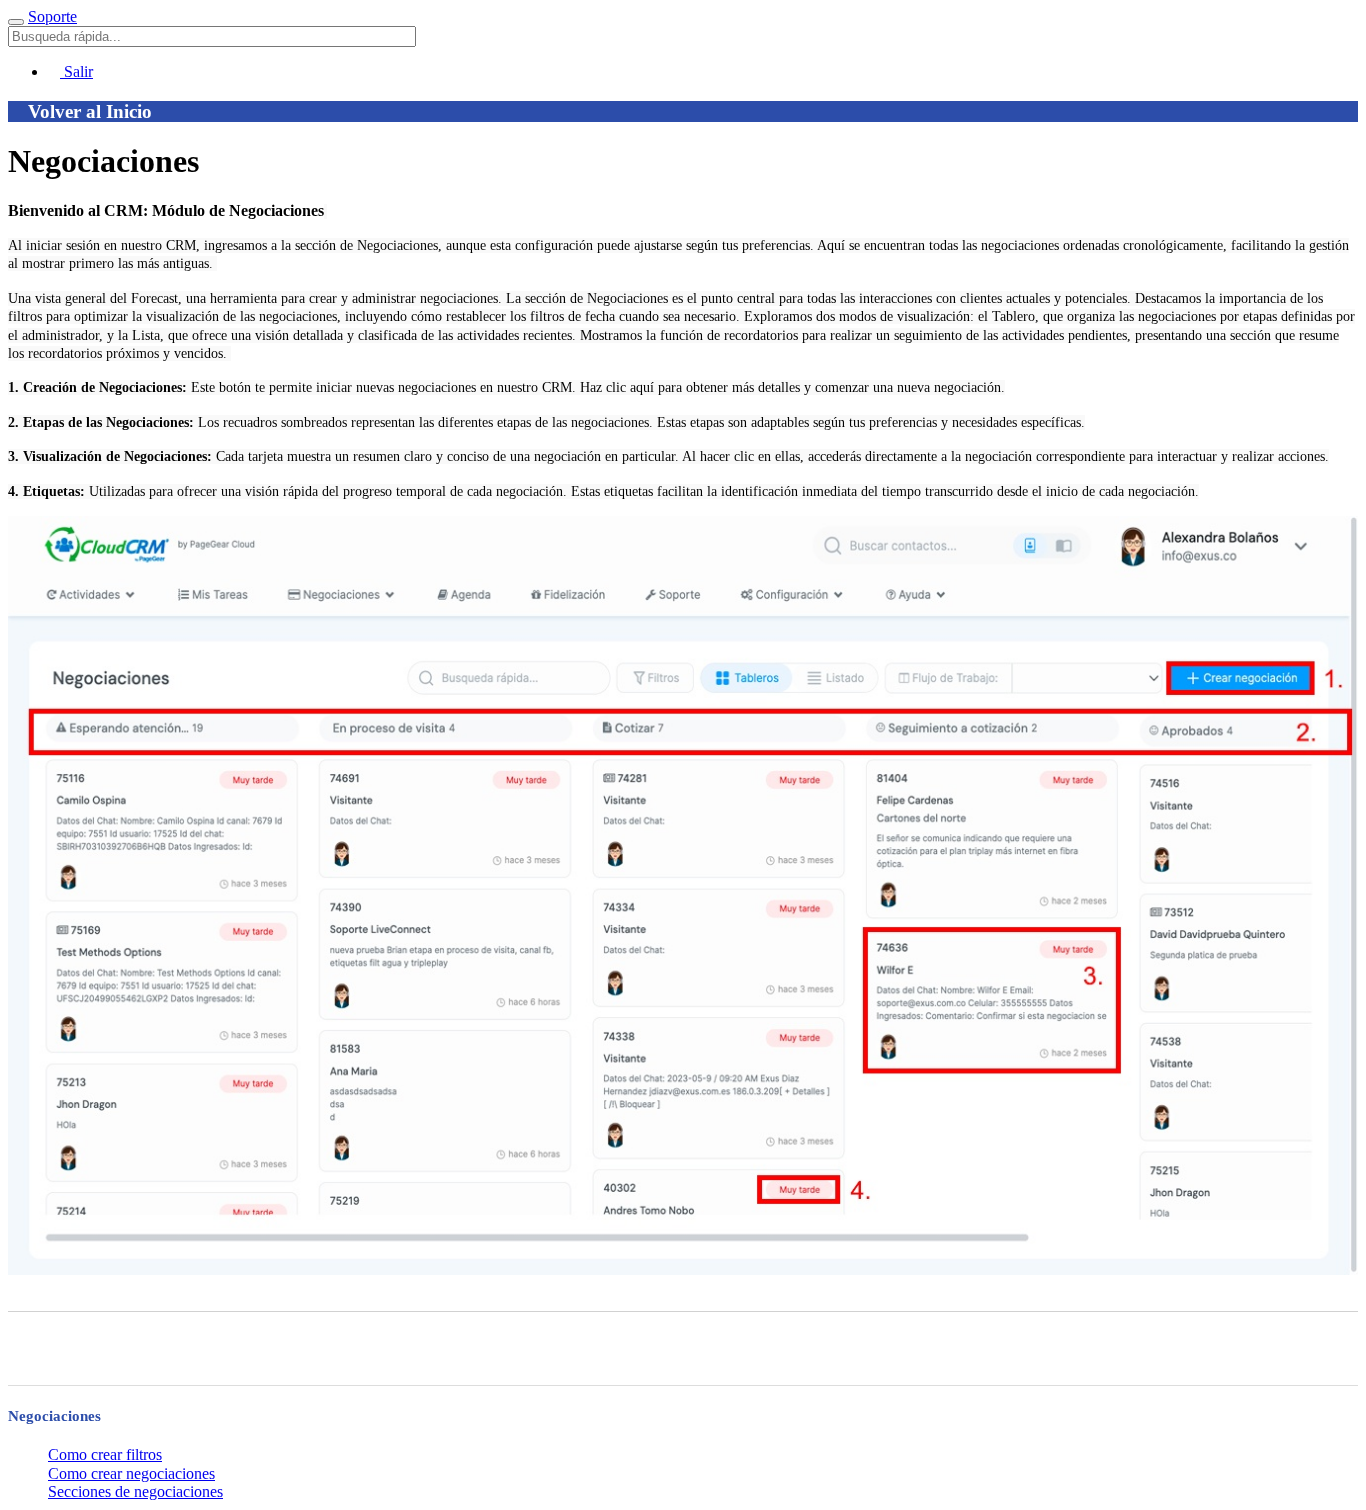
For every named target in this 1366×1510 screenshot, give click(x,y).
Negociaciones (54, 1416)
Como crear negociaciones (131, 1473)
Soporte (52, 16)
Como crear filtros (105, 1454)
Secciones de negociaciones (135, 1491)
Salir (76, 71)
